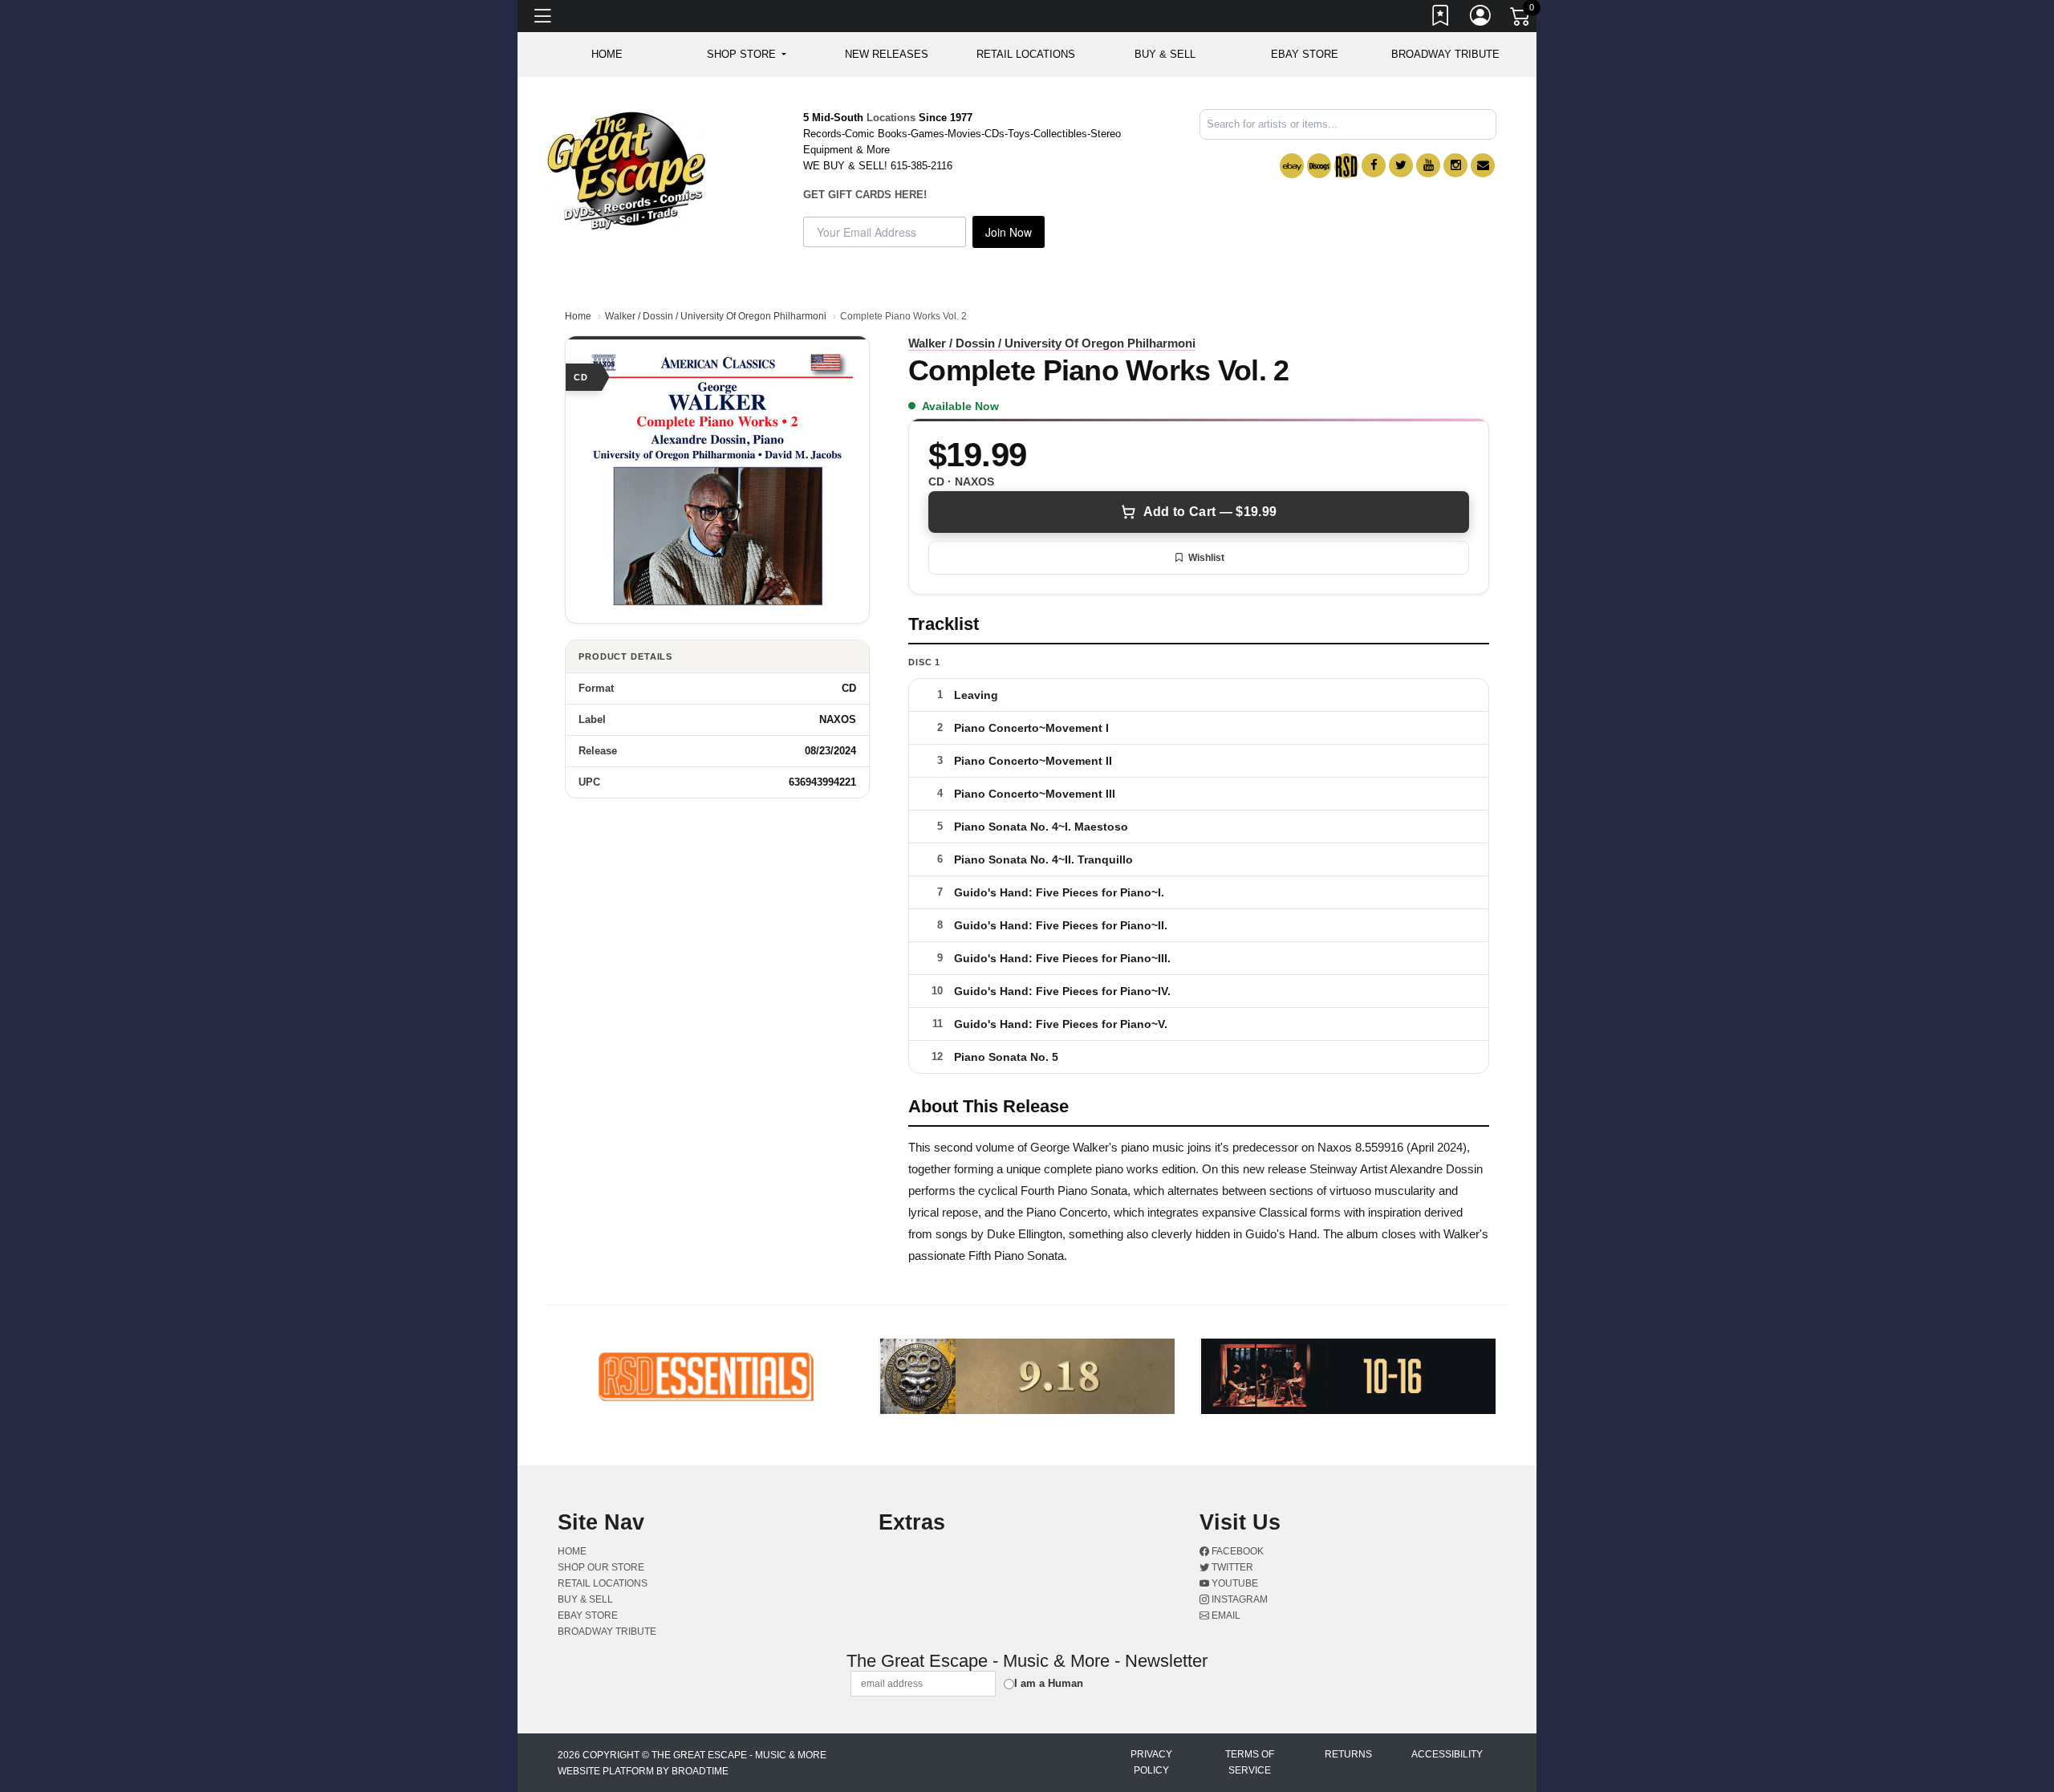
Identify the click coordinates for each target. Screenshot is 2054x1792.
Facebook (1236, 1551)
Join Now (1009, 232)
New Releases (887, 54)
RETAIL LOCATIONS (1026, 54)
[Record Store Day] (1346, 166)
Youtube (1234, 1583)
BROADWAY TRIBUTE (1445, 54)
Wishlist (1206, 558)
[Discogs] (1319, 166)
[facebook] (1374, 165)
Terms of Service (1250, 1762)
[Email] (1483, 165)
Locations (891, 118)
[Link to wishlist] (1441, 18)
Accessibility (1447, 1754)
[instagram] (1455, 165)
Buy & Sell (1165, 54)
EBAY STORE (1305, 54)
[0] (1521, 19)
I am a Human (1049, 1683)
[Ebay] (1292, 166)
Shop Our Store (601, 1567)
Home (578, 316)
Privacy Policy (1151, 1762)
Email (1225, 1615)
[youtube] (1428, 165)
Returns (1348, 1754)
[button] (747, 55)
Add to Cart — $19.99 (1210, 512)
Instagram (1238, 1599)
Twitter (1231, 1567)
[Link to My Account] (1481, 18)
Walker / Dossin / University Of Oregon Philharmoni (716, 316)
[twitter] (1401, 165)
